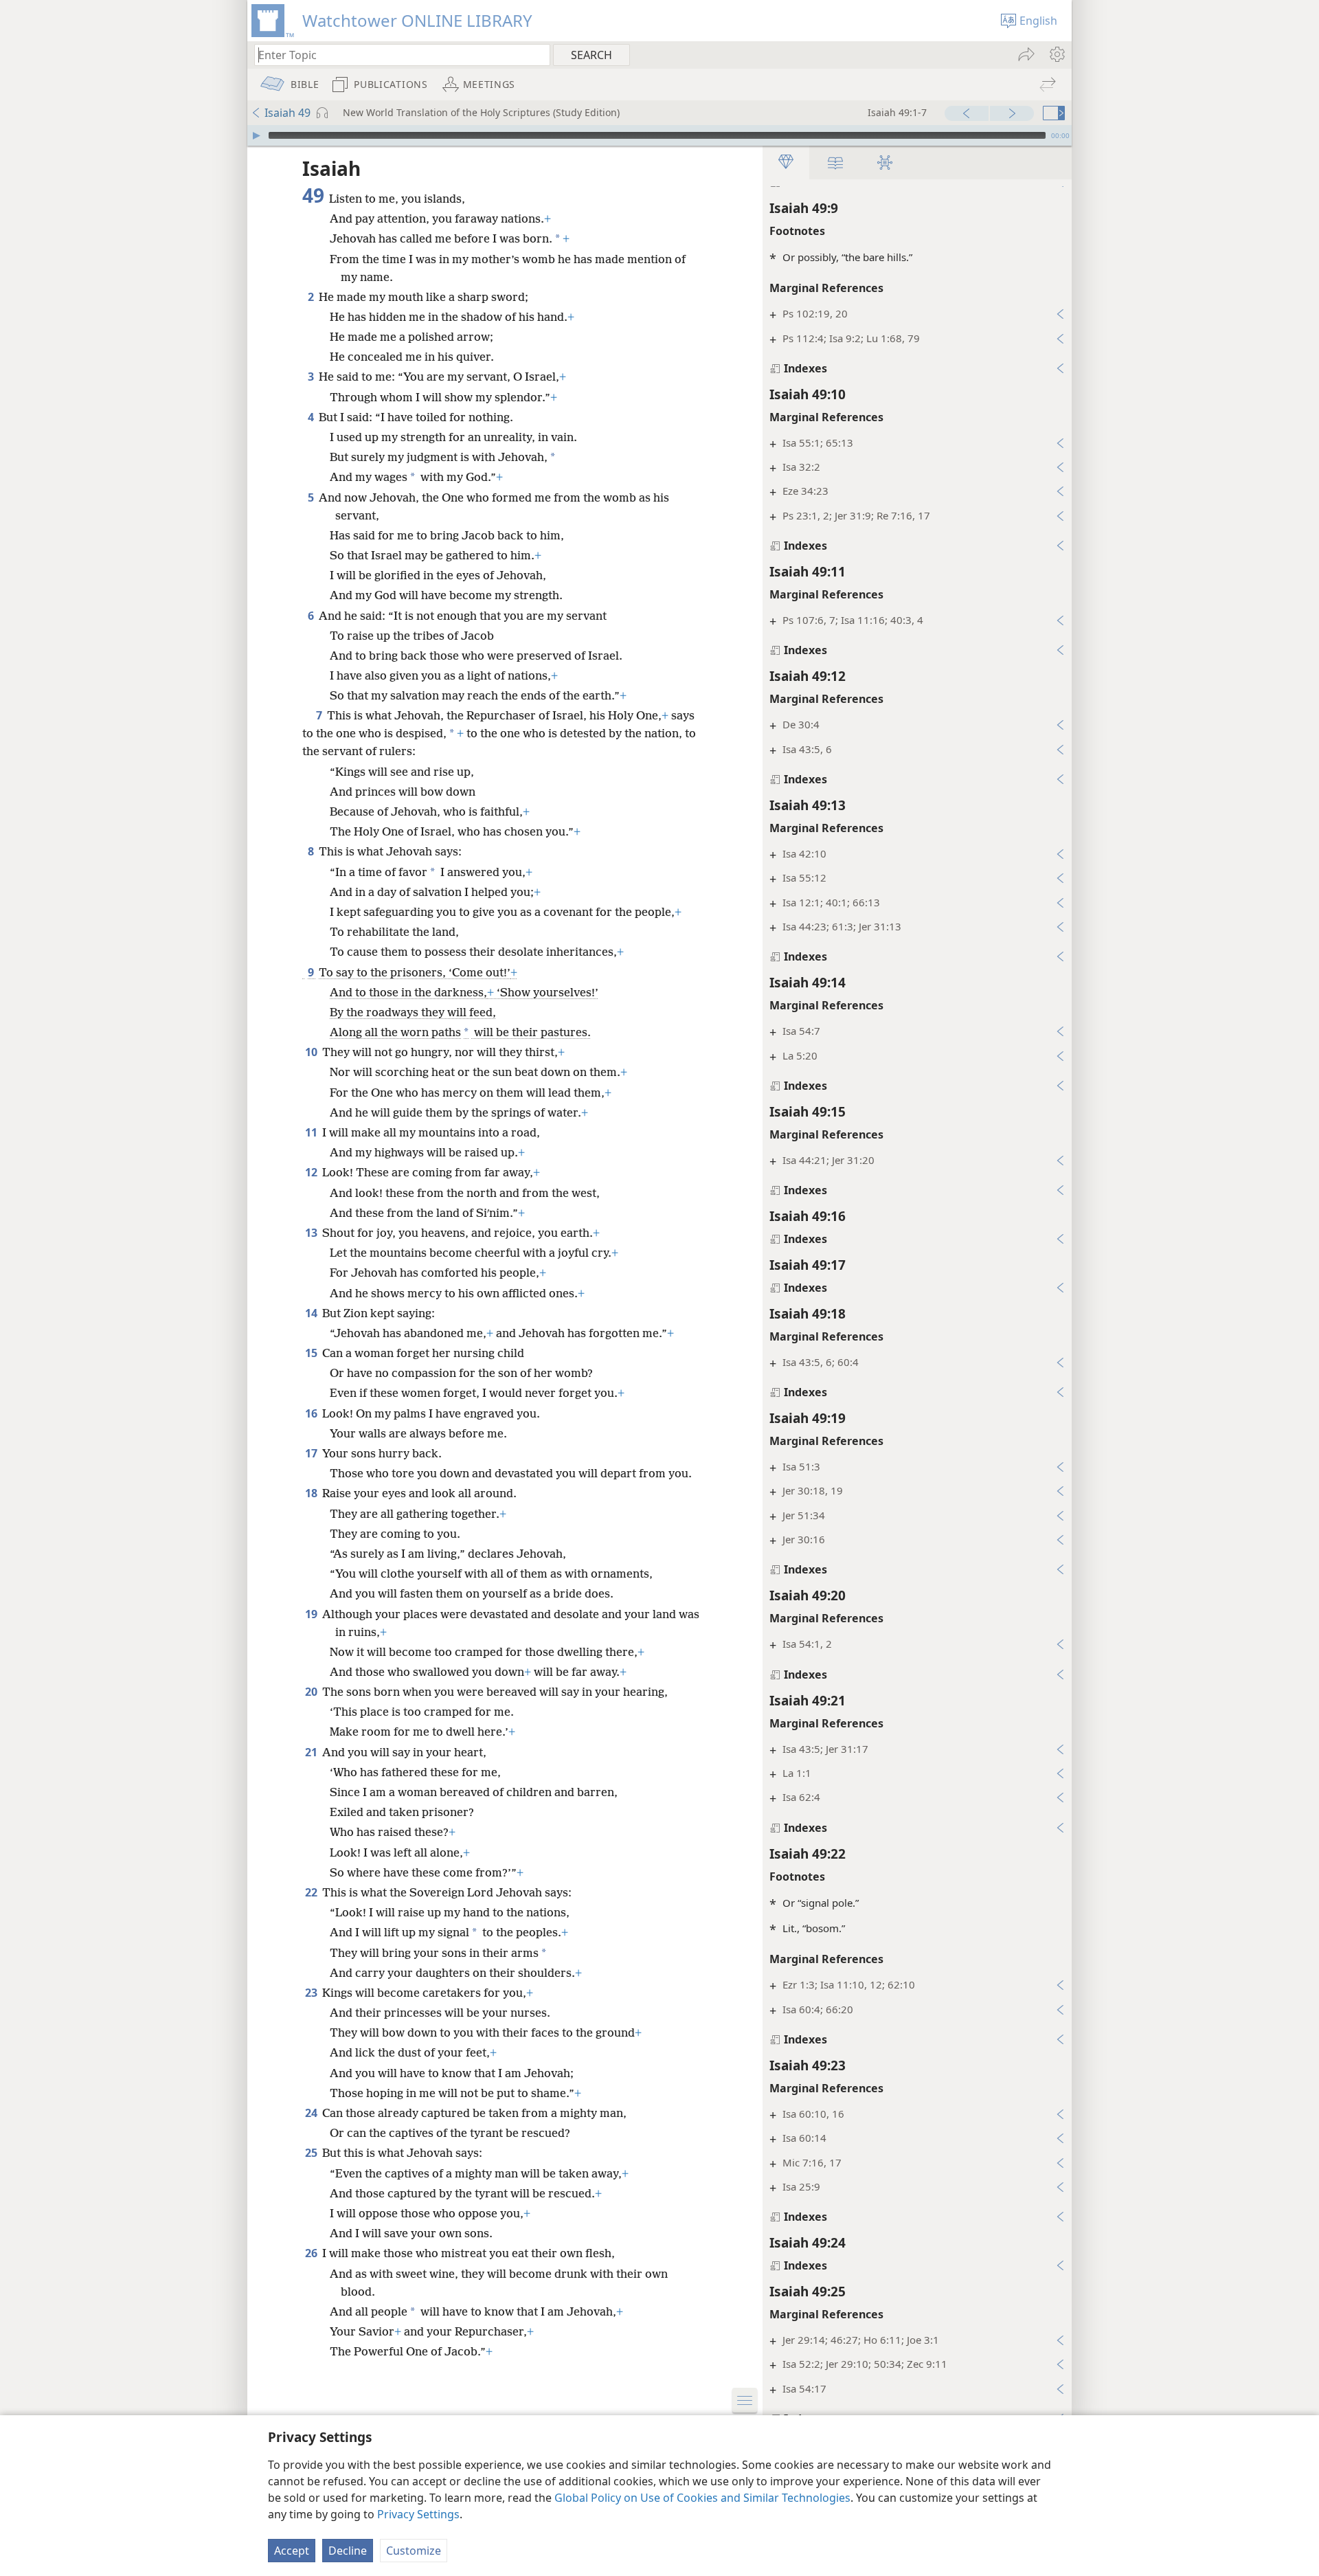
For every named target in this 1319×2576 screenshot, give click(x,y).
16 (312, 1413)
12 (312, 1172)
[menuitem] (1056, 54)
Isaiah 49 (288, 113)
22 (312, 1892)
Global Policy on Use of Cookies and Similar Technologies (702, 2498)
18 (312, 1493)
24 (312, 2113)
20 (312, 1692)
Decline (348, 2551)
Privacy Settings (418, 2514)
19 (312, 1614)
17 (312, 1453)
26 (312, 2253)
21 (312, 1752)
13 (312, 1233)
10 (312, 1052)
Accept (292, 2551)
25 (312, 2153)
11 (312, 1132)
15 (312, 1353)
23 (312, 1993)
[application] (659, 135)
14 (312, 1313)
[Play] (256, 135)
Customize (414, 2551)
